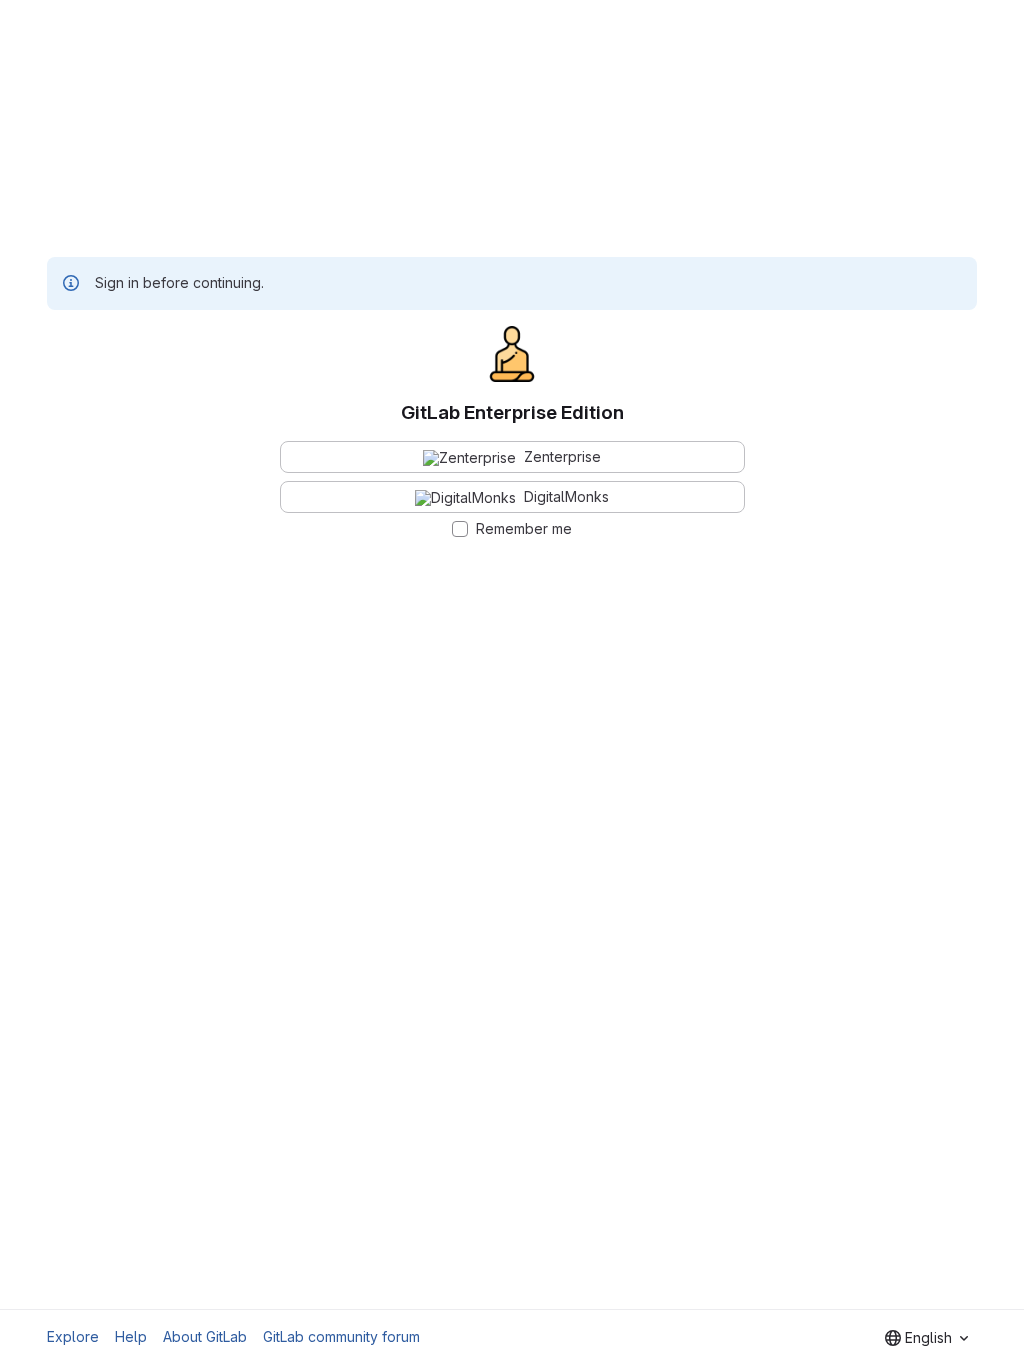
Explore (73, 1336)
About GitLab (205, 1336)
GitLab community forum (341, 1336)
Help (131, 1336)
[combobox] (926, 1338)
